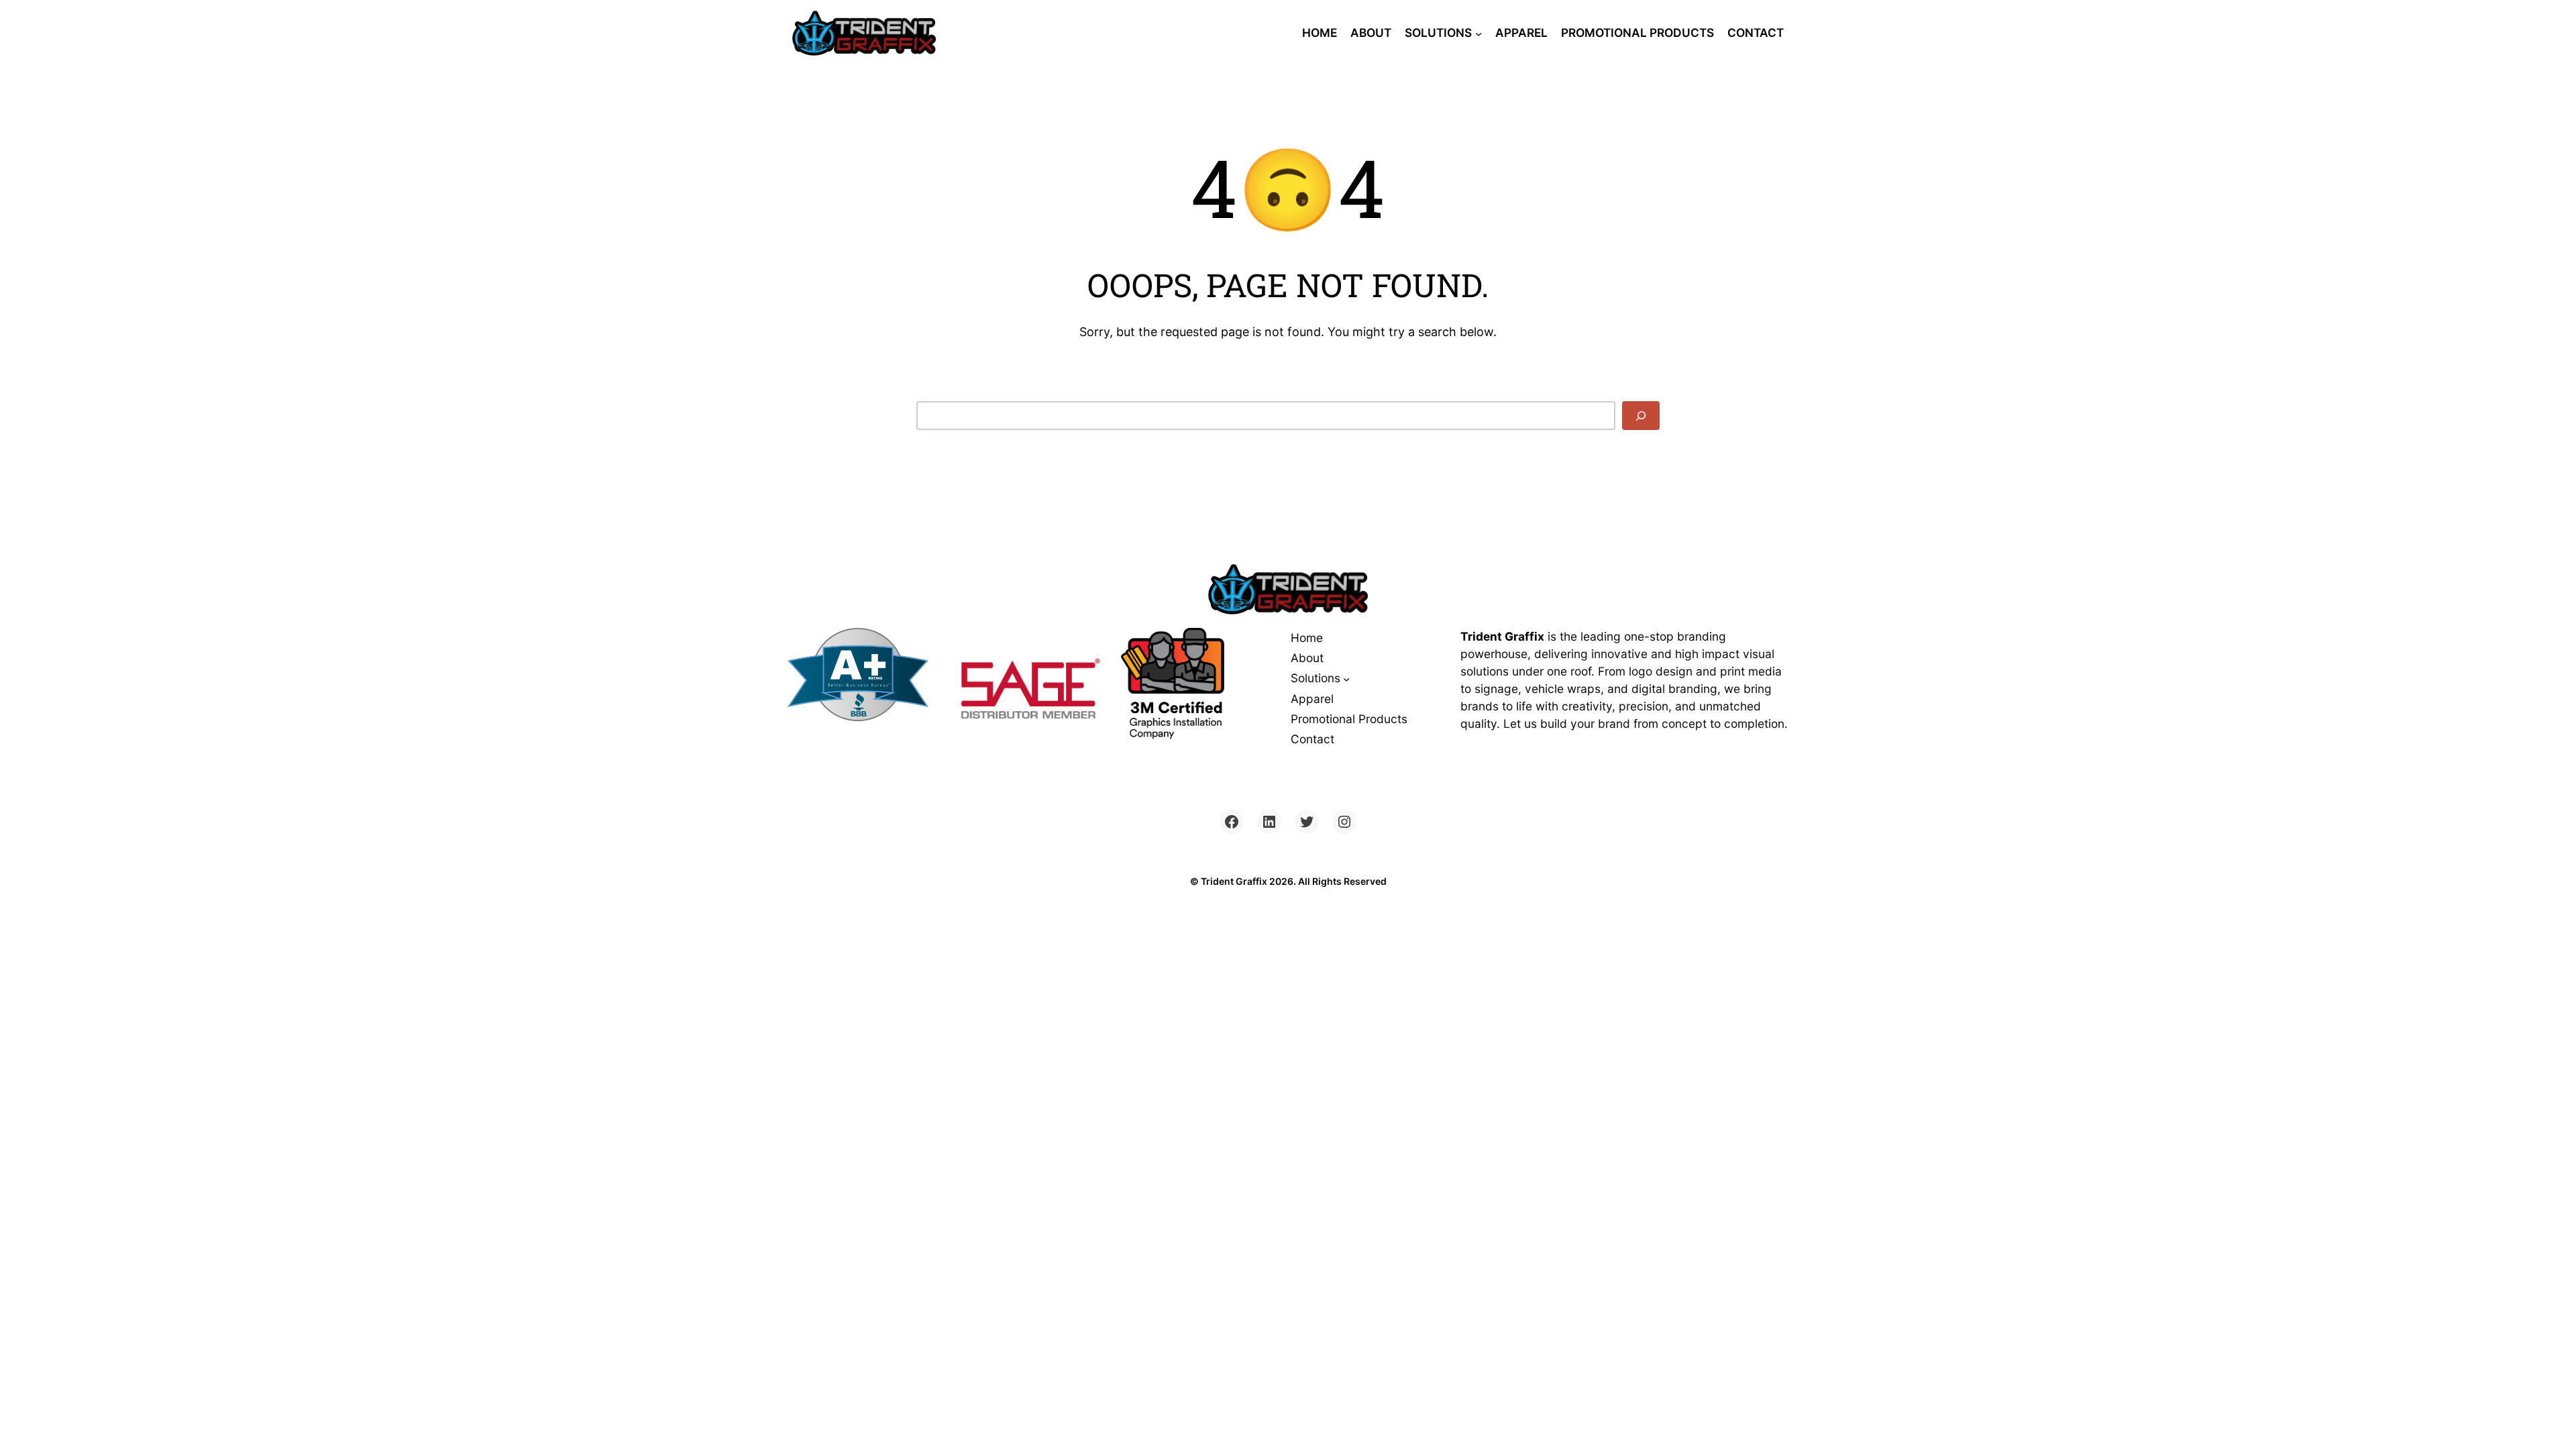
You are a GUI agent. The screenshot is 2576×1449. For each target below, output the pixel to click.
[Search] (1641, 416)
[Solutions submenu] (1479, 33)
